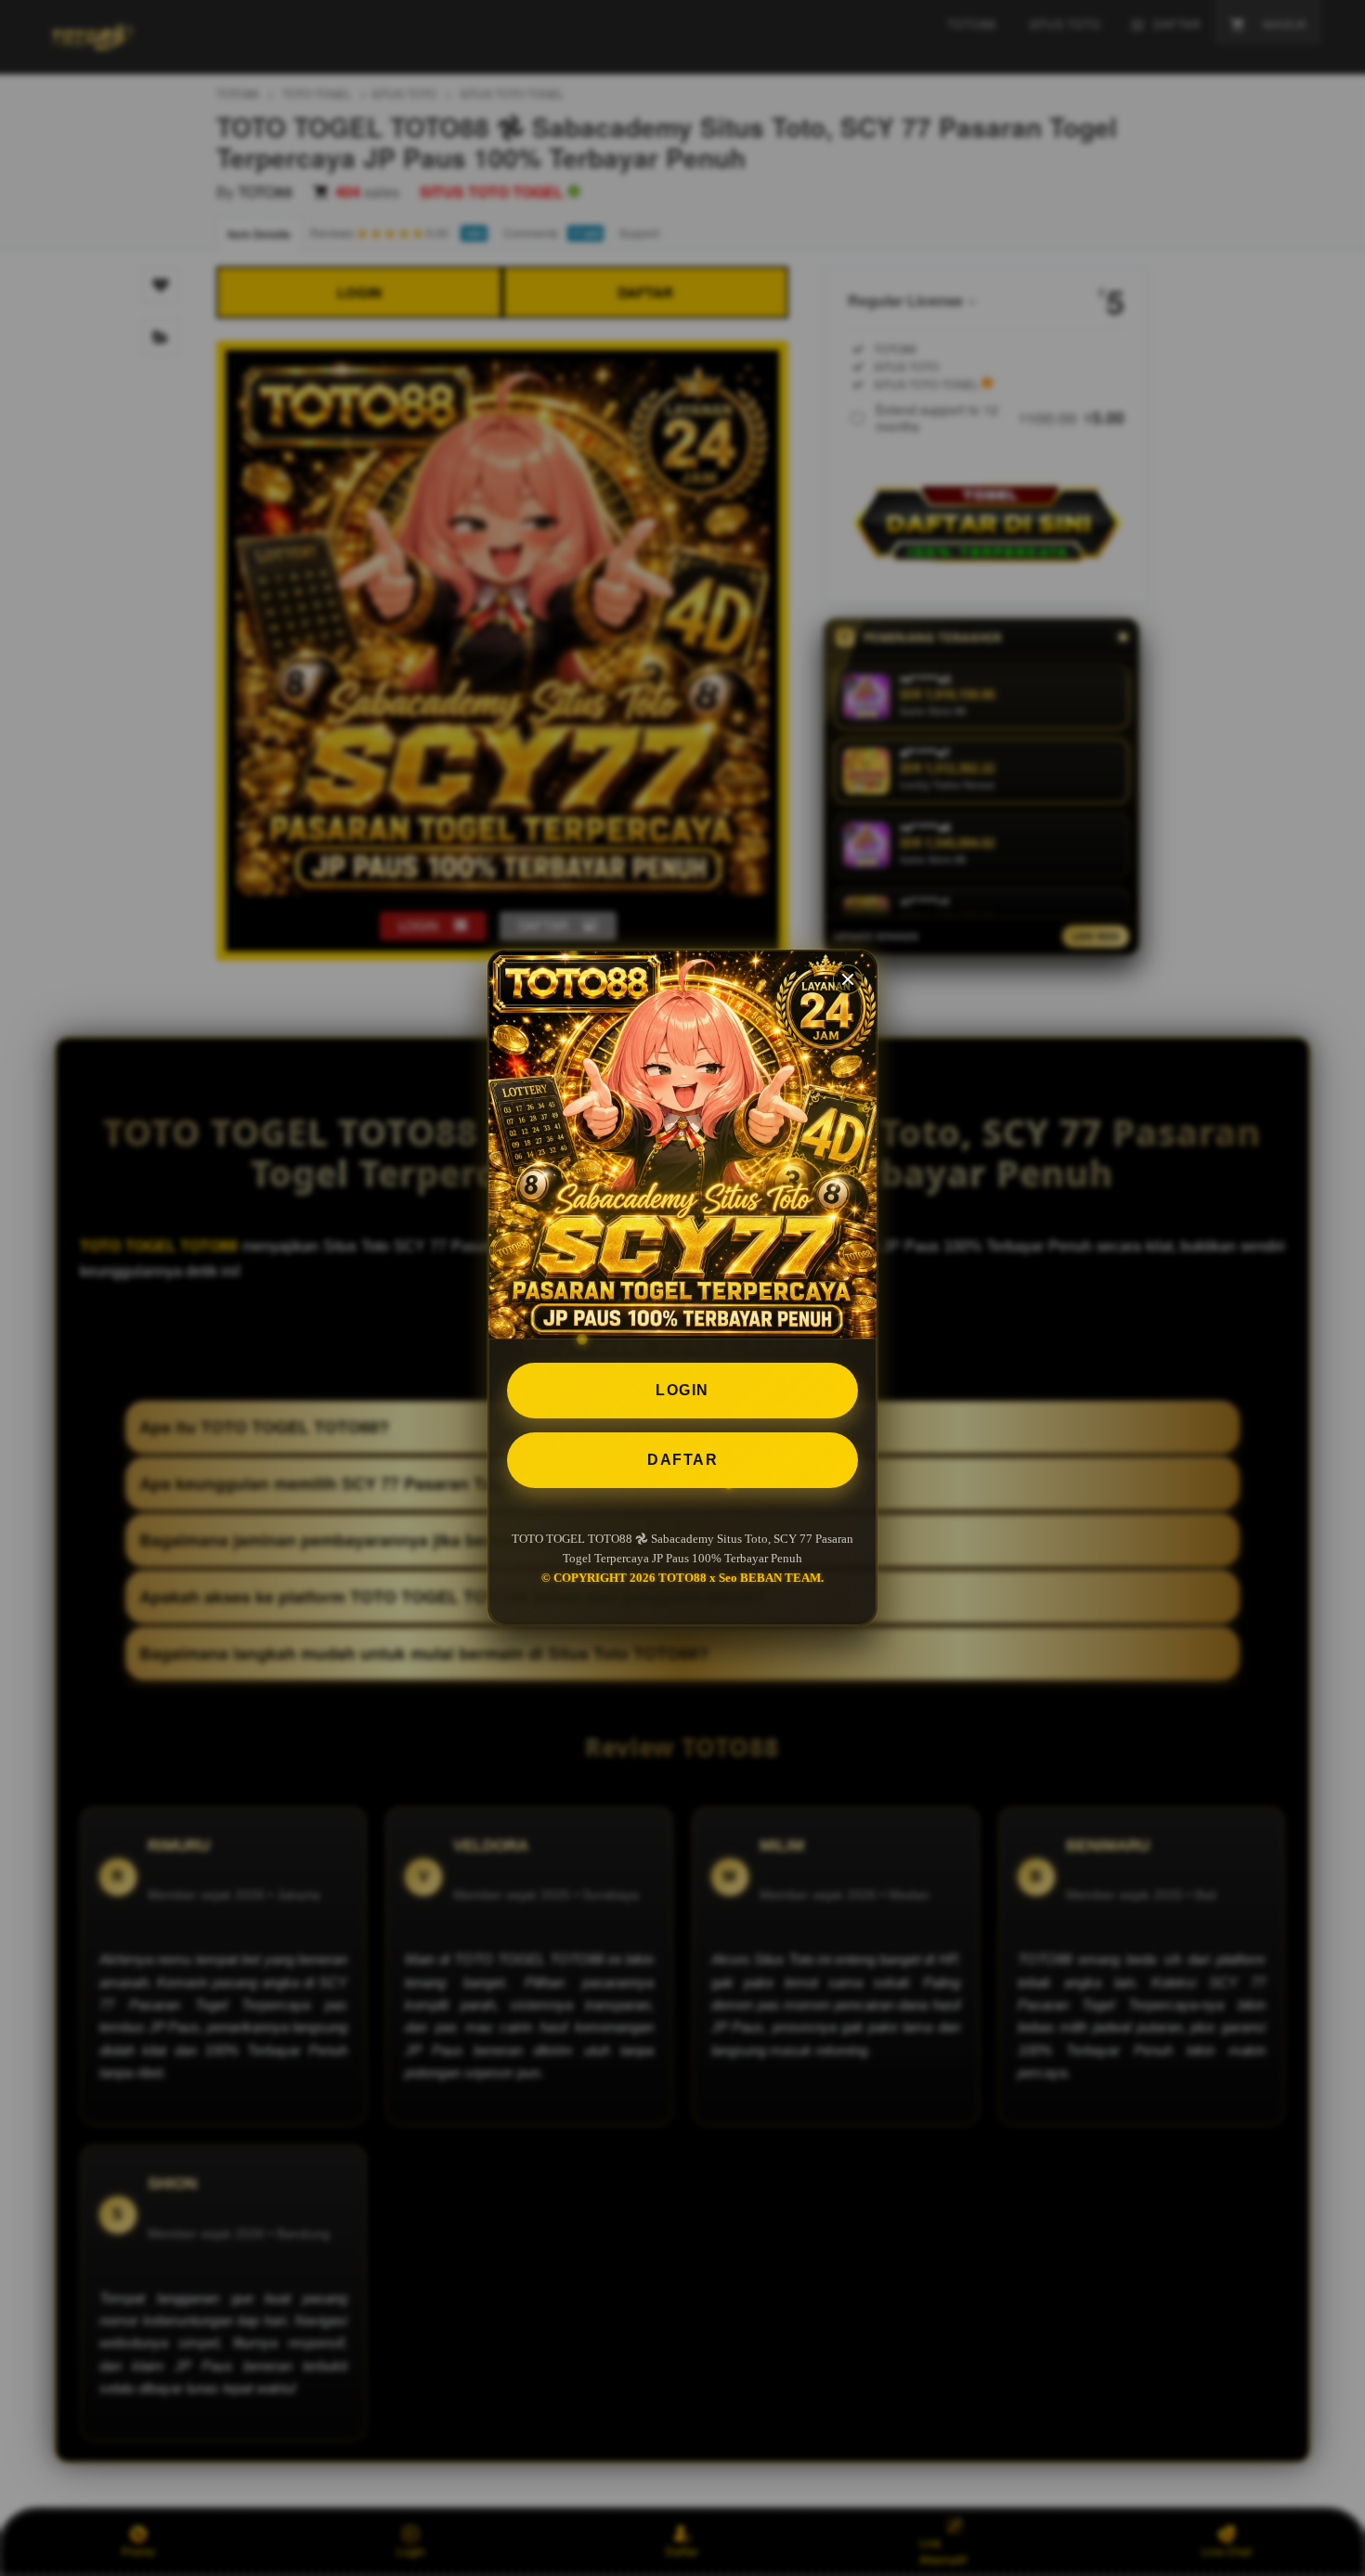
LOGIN (682, 1390)
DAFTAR (682, 1460)
